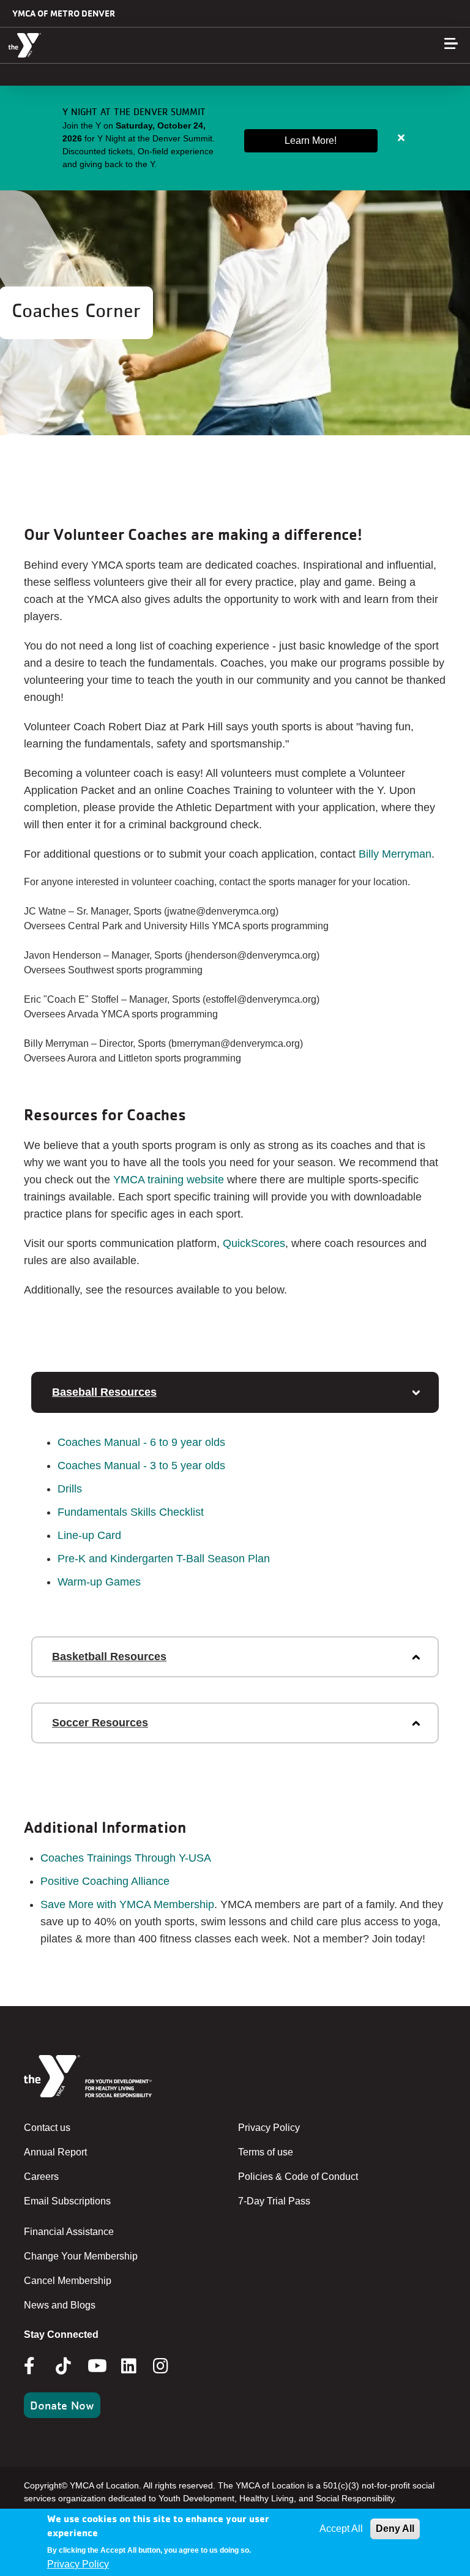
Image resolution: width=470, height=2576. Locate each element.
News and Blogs (60, 2305)
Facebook (38, 2366)
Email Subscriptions (67, 2201)
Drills (70, 1489)
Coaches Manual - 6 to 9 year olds (141, 1442)
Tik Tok (64, 2375)
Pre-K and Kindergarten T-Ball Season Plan (164, 1559)
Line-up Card (89, 1535)
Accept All (341, 2529)
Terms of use (266, 2152)
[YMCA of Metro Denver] (83, 45)
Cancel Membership (68, 2281)
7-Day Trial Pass (274, 2201)
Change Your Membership (81, 2256)
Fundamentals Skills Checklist (131, 1512)
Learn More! (311, 140)
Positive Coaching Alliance (105, 1881)
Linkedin (137, 2366)
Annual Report (55, 2152)
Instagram (169, 2366)
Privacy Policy (269, 2128)
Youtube (96, 2366)
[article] (235, 138)
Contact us (47, 2128)
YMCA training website (169, 1180)
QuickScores (254, 1243)
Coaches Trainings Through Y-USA (126, 1858)
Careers (41, 2177)
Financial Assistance (69, 2232)
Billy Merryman (395, 854)
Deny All (395, 2529)
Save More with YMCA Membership (127, 1904)
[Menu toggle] (451, 43)
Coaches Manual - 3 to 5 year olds (141, 1466)
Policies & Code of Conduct (298, 2177)
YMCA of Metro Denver (64, 13)
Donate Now (62, 2405)
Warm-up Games (99, 1582)
